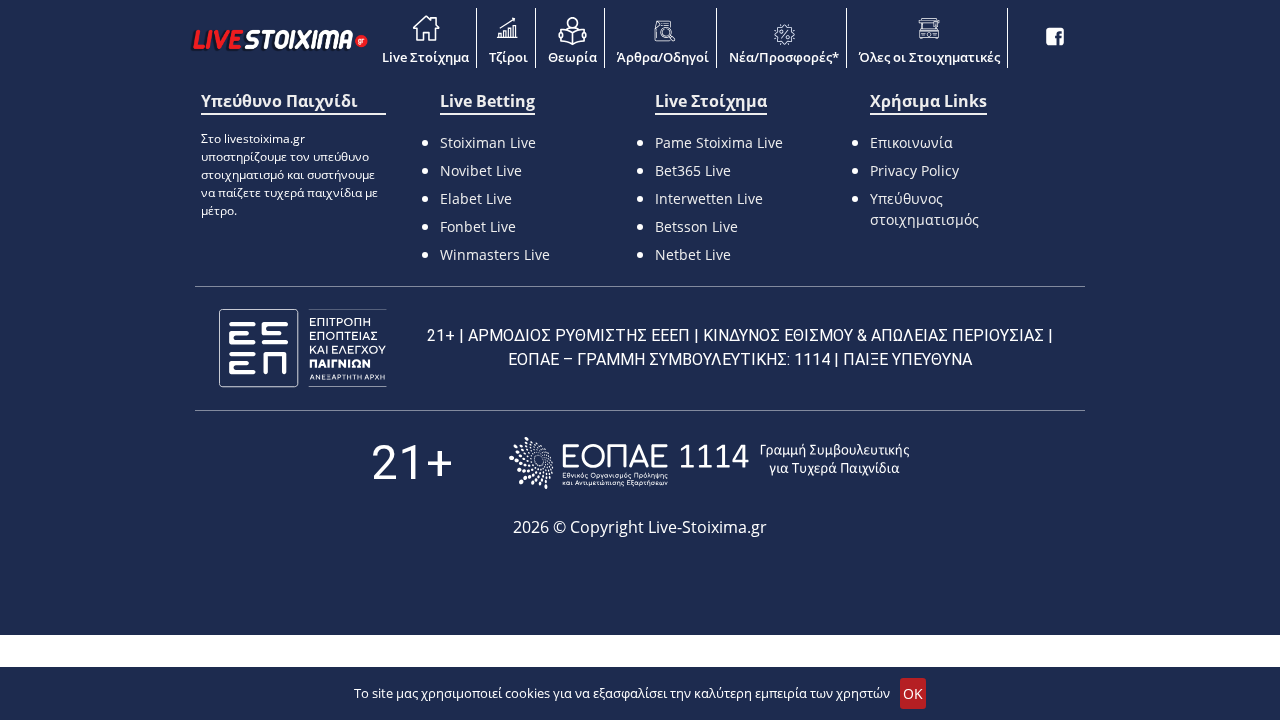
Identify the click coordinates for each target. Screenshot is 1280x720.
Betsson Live (696, 226)
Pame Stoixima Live (719, 142)
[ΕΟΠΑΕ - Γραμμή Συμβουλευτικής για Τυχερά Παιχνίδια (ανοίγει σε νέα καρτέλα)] (709, 462)
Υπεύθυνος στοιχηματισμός (924, 209)
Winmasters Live (495, 254)
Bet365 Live (693, 170)
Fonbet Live (478, 226)
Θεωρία (572, 57)
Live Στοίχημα (425, 57)
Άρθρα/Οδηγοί (663, 57)
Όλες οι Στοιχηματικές (929, 57)
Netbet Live (693, 254)
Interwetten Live (709, 198)
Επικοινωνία (911, 142)
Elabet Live (476, 198)
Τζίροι (508, 57)
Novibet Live (481, 170)
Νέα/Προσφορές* (784, 57)
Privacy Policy (914, 170)
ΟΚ (913, 693)
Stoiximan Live (488, 142)
